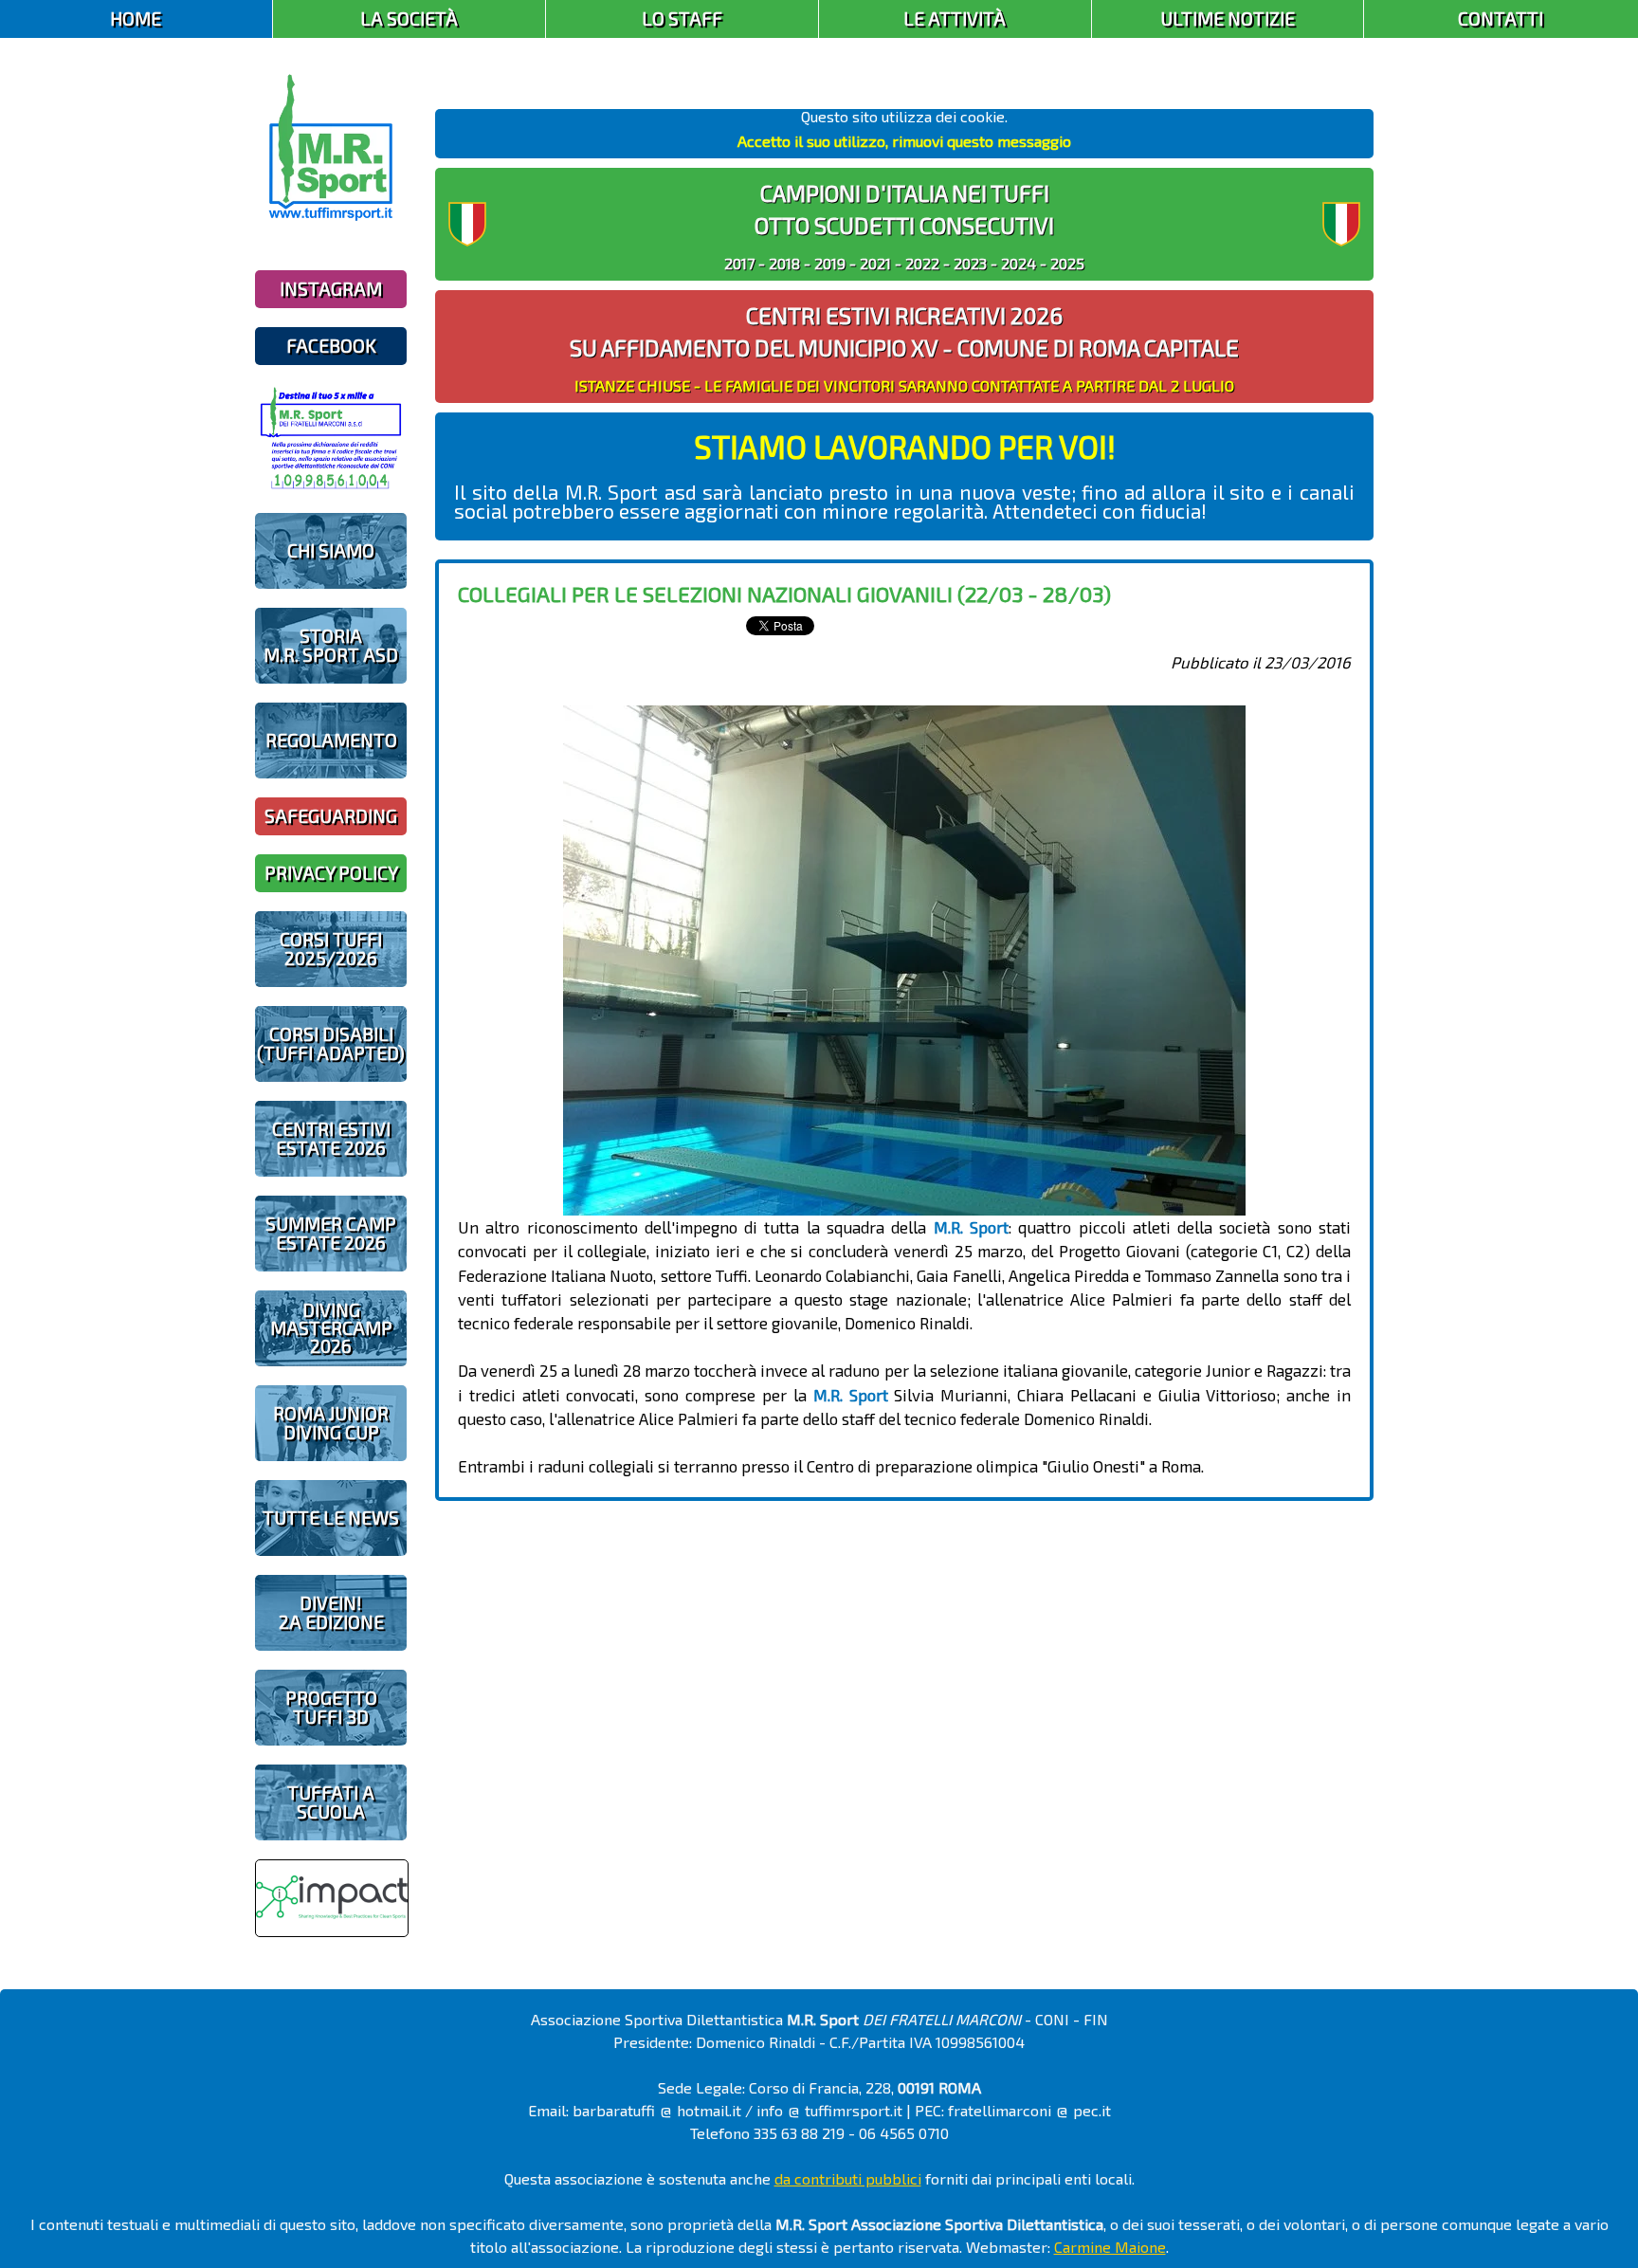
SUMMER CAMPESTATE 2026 (331, 1233)
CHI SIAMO (331, 550)
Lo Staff (682, 18)
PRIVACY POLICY (331, 873)
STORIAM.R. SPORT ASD (331, 645)
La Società (409, 18)
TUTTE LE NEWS (331, 1518)
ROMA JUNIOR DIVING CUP (331, 1422)
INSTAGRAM (331, 289)
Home (136, 18)
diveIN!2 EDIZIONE (331, 1612)
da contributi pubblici (848, 2178)
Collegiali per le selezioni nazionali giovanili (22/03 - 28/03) (784, 594)
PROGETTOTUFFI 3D (331, 1707)
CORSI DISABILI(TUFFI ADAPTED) (331, 1043)
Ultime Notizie (1228, 18)
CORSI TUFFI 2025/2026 (331, 948)
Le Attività (955, 18)
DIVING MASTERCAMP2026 (331, 1328)
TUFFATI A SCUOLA (331, 1802)
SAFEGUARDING (331, 816)
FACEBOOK (331, 346)
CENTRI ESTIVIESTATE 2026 (331, 1138)
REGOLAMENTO (331, 740)
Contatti (1501, 18)
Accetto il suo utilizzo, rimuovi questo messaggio (904, 141)
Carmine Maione (1110, 2247)
